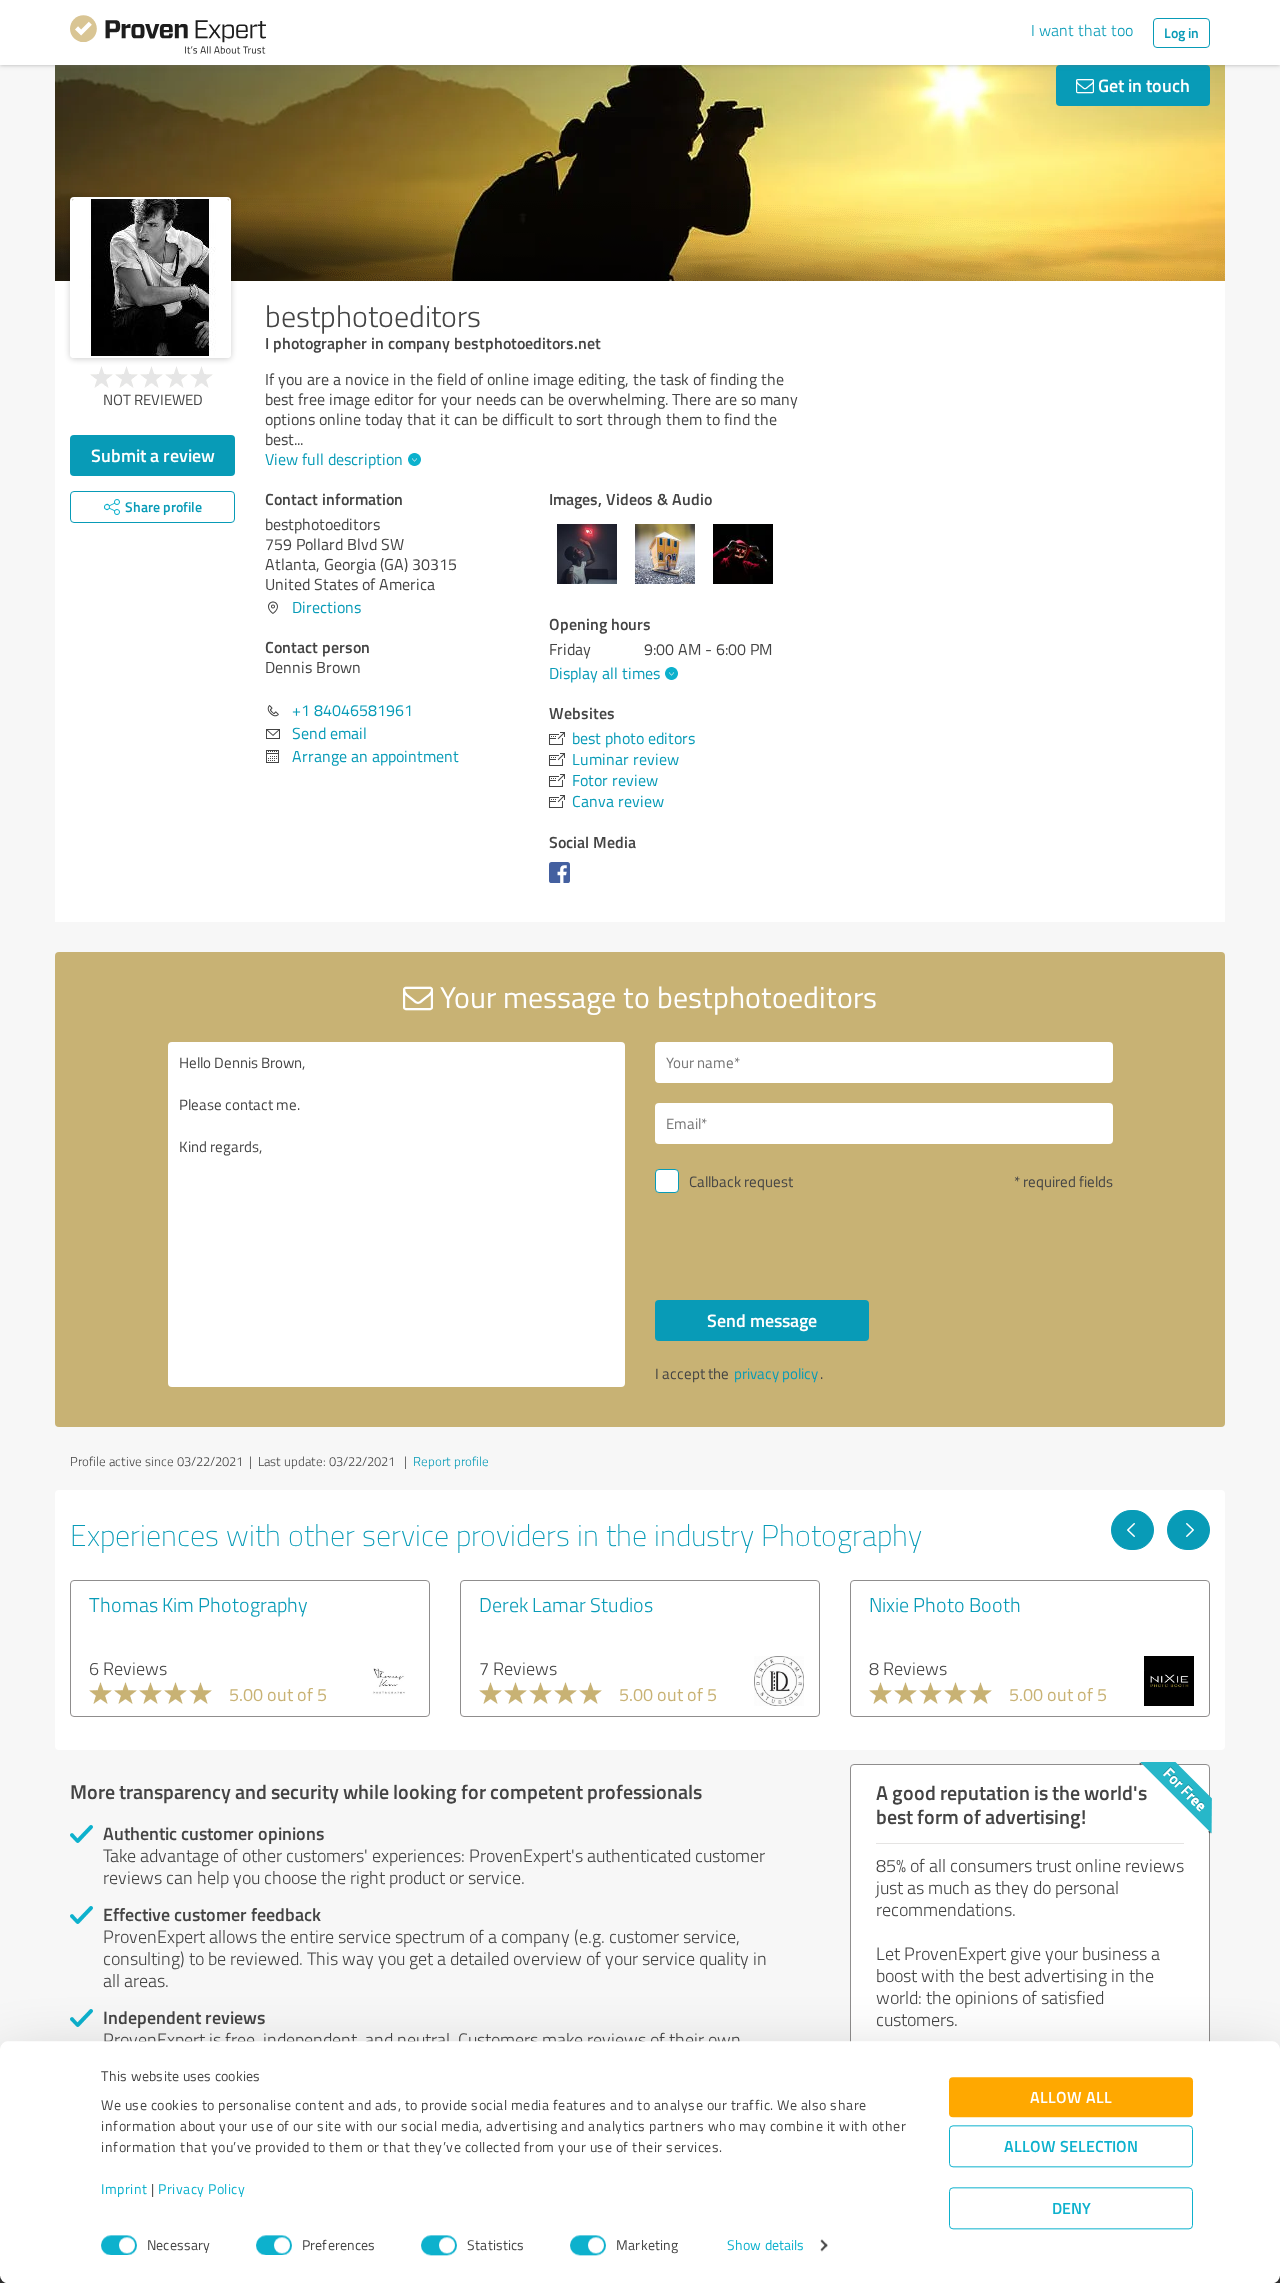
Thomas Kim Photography (198, 1604)
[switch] (274, 2245)
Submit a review (153, 455)
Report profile (451, 1461)
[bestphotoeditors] (150, 277)
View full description (334, 459)
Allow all (1071, 2097)
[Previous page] (1132, 1530)
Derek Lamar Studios (566, 1604)
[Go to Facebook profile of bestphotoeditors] (563, 882)
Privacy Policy (201, 2189)
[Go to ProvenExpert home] (168, 38)
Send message (762, 1320)
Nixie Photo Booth (945, 1604)
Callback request (741, 1181)
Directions (326, 607)
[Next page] (1188, 1530)
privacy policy (776, 1373)
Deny (1071, 2208)
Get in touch (1142, 85)
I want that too (1082, 30)
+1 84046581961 (352, 710)
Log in (1181, 32)
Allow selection (1071, 2146)
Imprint (124, 2189)
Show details (765, 2245)
